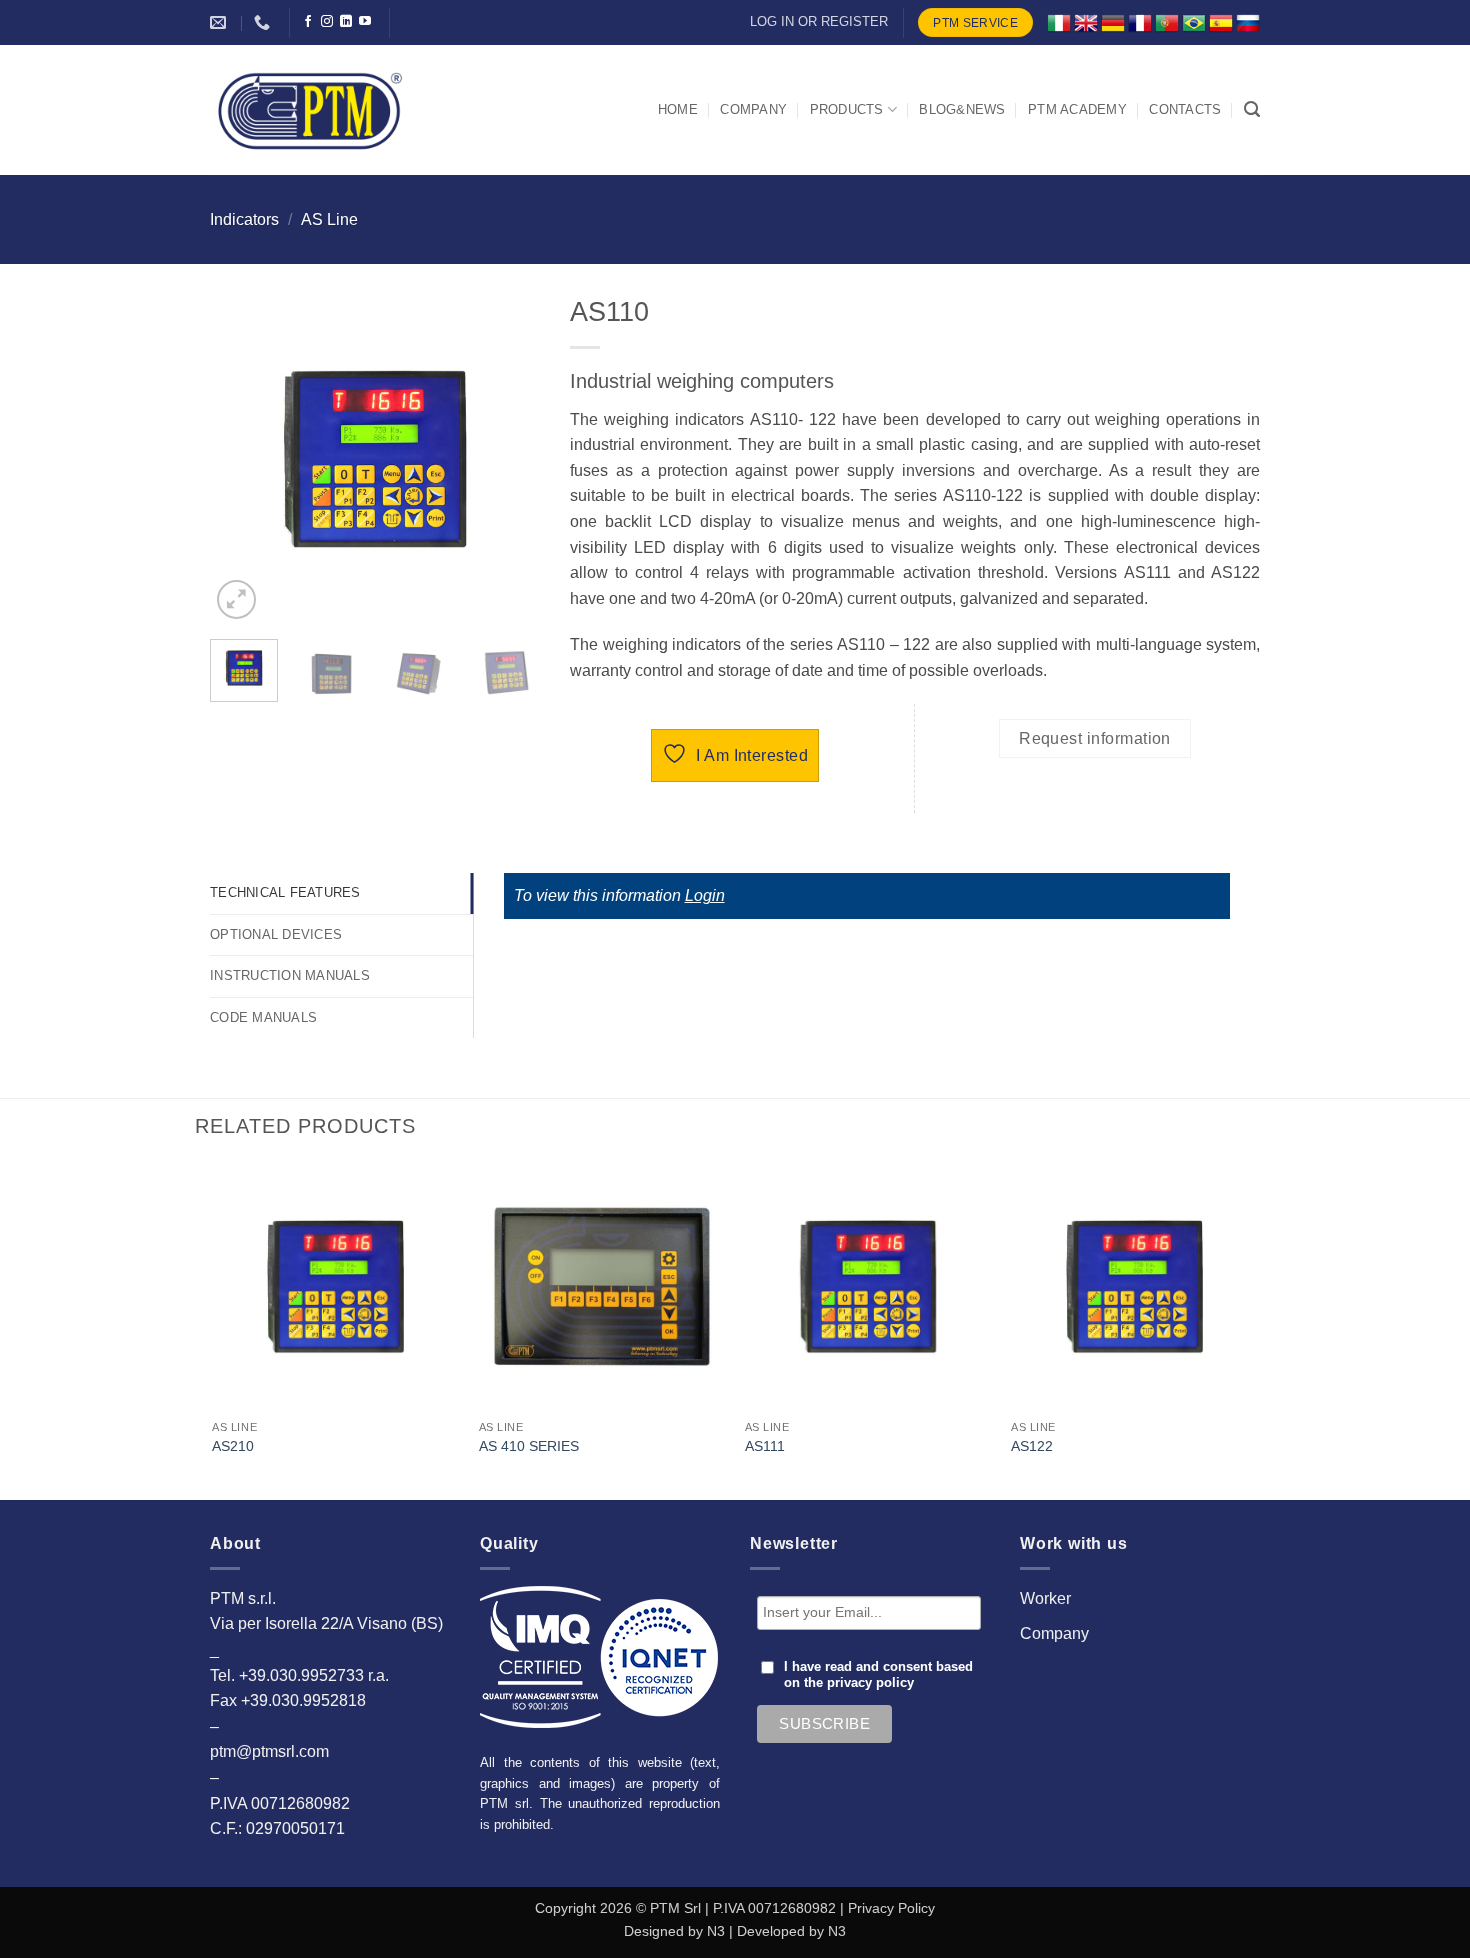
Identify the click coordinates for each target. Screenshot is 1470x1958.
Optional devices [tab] (276, 934)
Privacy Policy (891, 1908)
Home (678, 109)
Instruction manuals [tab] (290, 975)
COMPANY (753, 109)
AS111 (765, 1446)
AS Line (329, 219)
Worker (1045, 1598)
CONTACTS (1185, 109)
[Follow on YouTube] (365, 22)
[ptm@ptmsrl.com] (220, 22)
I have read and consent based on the (878, 1675)
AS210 (233, 1446)
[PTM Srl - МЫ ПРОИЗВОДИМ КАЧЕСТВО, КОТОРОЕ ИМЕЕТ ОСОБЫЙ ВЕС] (310, 110)
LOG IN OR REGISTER (819, 21)
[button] (1252, 109)
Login (705, 895)
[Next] (508, 459)
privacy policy (870, 1683)
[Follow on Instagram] (327, 22)
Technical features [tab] (285, 892)
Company (1054, 1633)
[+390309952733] (264, 22)
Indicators (244, 219)
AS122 (1032, 1446)
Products (847, 109)
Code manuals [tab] (263, 1017)
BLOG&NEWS (962, 109)
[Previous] (242, 459)
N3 (716, 1931)
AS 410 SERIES (529, 1446)
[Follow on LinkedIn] (346, 22)
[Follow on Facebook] (308, 22)
